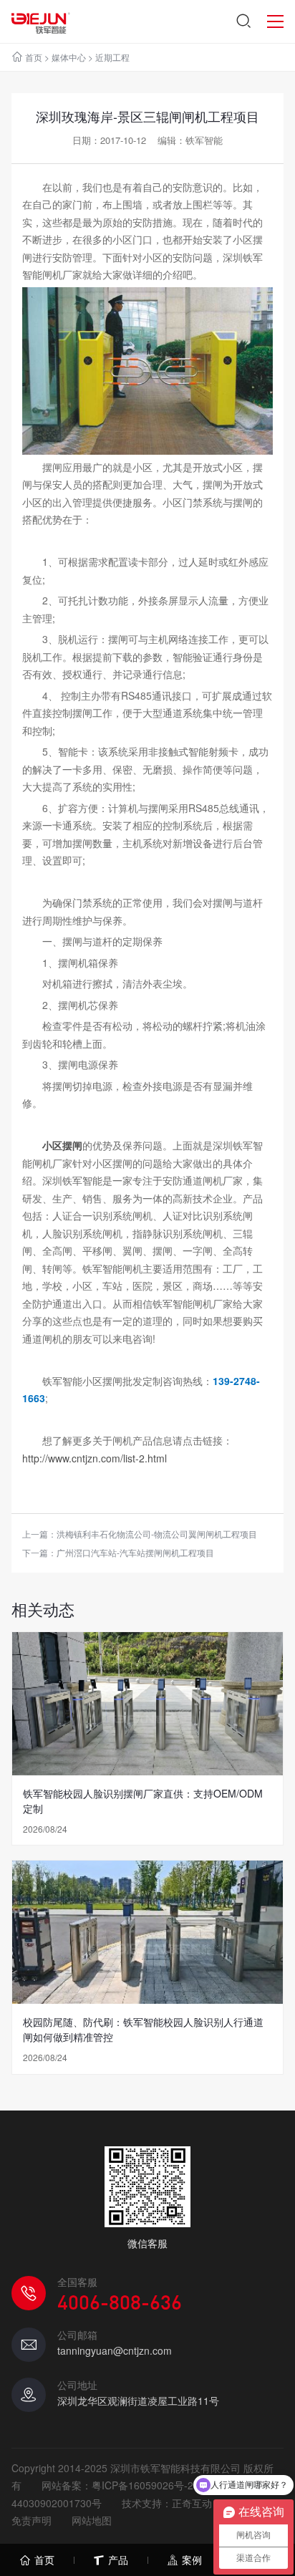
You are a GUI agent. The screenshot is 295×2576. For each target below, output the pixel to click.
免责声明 (32, 2520)
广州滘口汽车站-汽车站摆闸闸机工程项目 (135, 1552)
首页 (34, 57)
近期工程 (112, 57)
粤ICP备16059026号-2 (142, 2485)
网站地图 (92, 2520)
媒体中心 (69, 57)
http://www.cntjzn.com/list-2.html (95, 1458)
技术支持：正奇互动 (167, 2503)
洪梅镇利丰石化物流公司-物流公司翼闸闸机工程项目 (157, 1534)
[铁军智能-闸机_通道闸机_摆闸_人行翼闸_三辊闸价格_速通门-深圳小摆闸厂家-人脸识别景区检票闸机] (40, 21)
